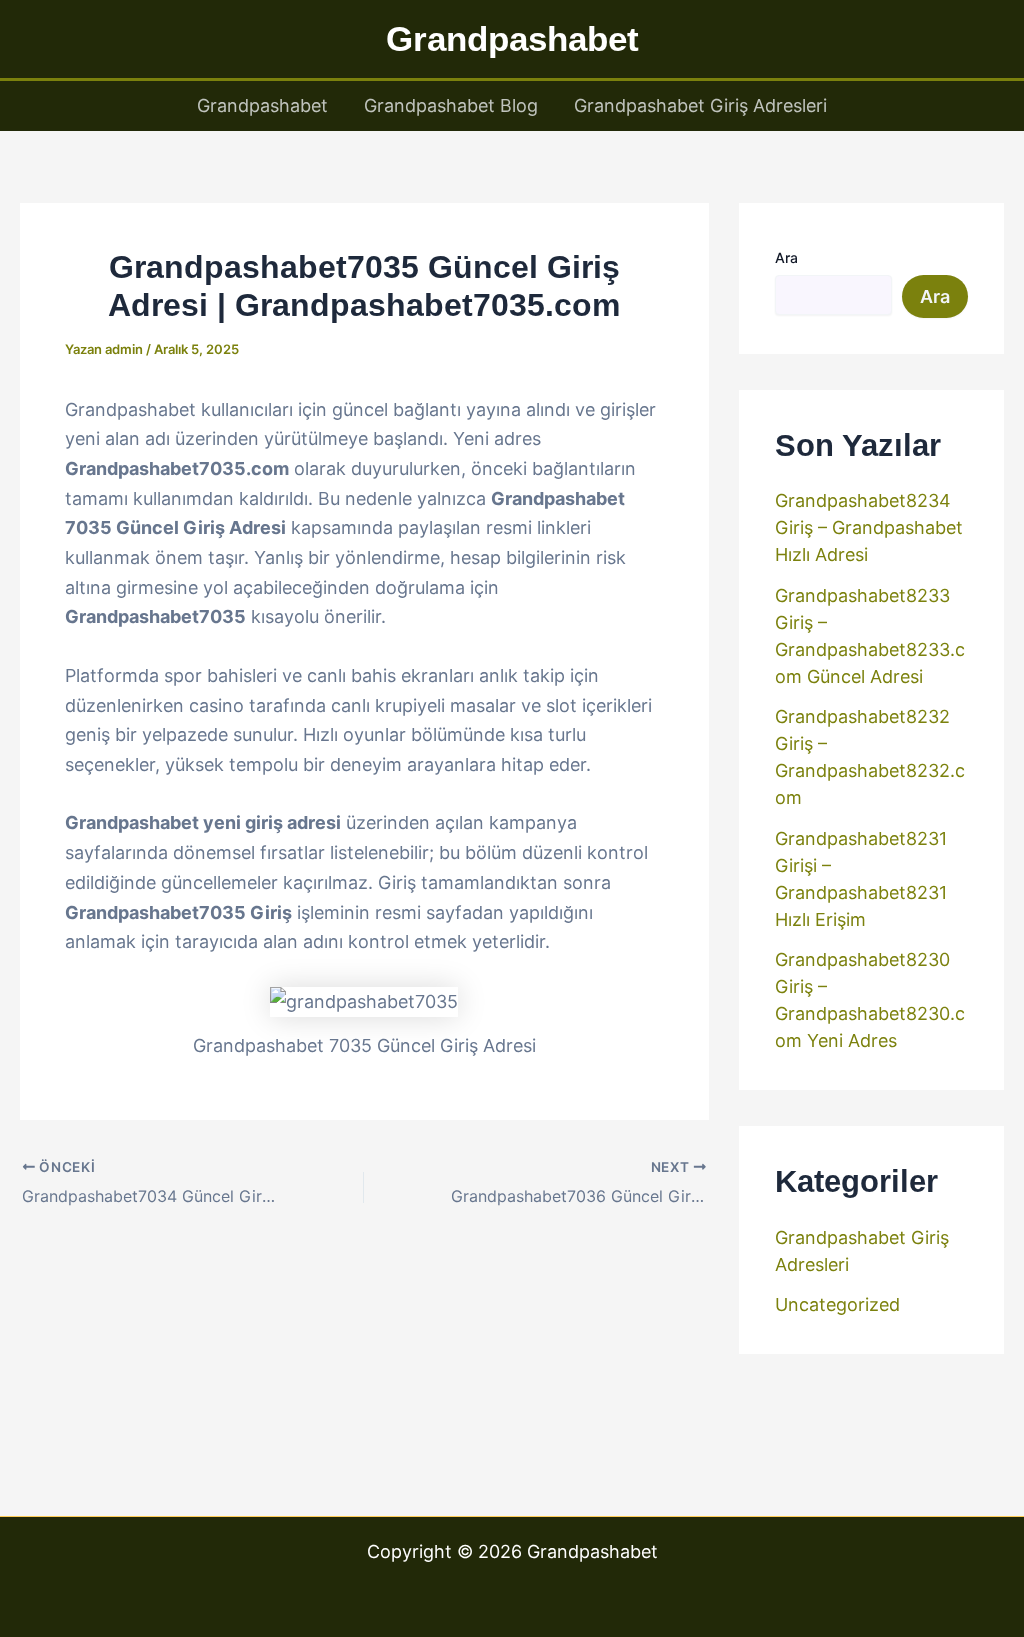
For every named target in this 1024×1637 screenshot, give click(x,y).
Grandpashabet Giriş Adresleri (700, 105)
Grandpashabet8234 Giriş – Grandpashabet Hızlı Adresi (869, 527)
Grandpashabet (512, 38)
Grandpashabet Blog (451, 105)
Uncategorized (837, 1304)
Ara (786, 257)
